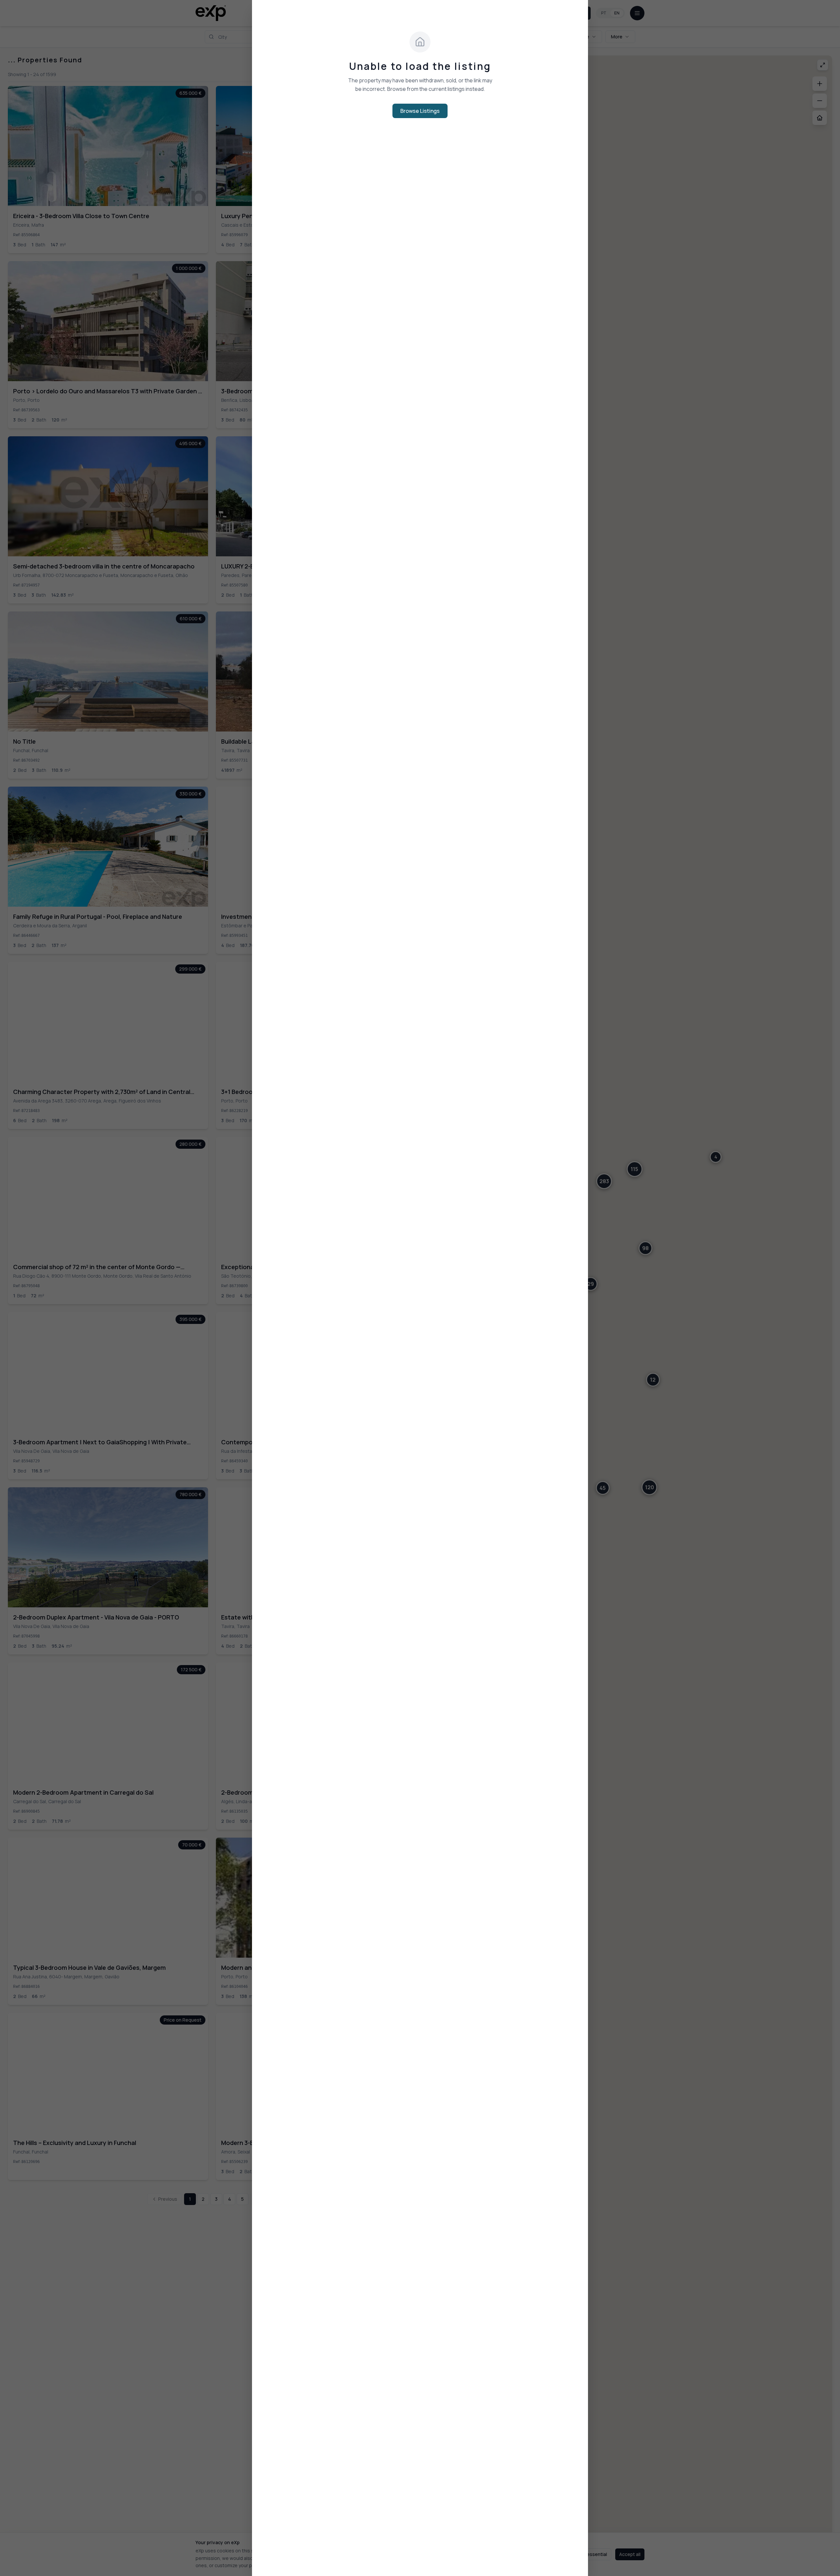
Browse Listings (420, 111)
